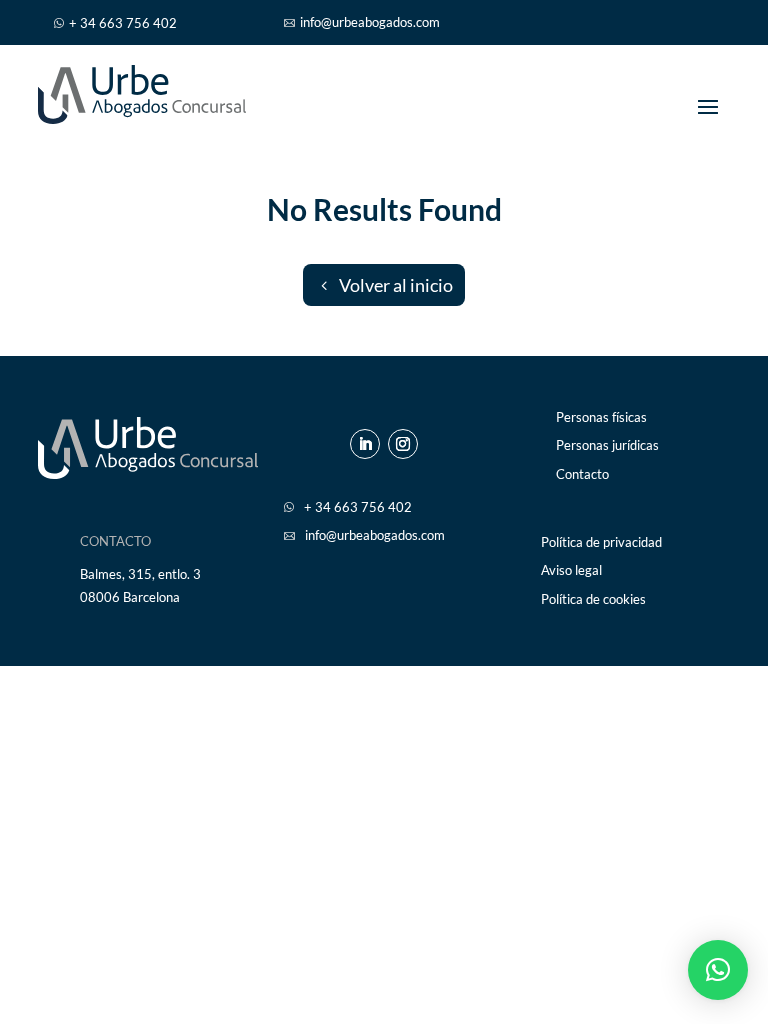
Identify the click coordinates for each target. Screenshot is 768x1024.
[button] (718, 970)
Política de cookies (593, 599)
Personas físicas (601, 417)
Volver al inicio (396, 285)
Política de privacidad (601, 542)
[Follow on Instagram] (403, 444)
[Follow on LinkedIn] (365, 444)
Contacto (582, 474)
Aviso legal (571, 570)
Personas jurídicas (607, 445)
